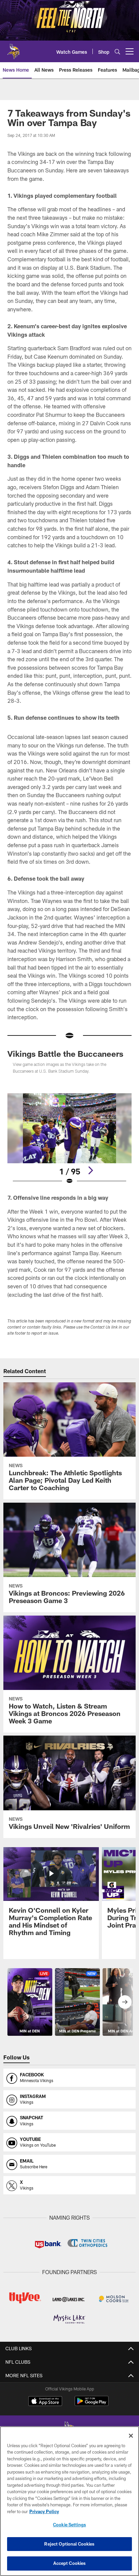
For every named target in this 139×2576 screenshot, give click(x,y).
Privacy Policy (44, 2511)
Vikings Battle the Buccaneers (65, 1054)
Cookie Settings (69, 2525)
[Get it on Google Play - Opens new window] (92, 2404)
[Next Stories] (125, 2002)
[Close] (131, 2436)
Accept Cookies (70, 2563)
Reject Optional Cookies (69, 2544)
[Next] (90, 1170)
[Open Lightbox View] (70, 1139)
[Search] (117, 52)
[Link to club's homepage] (13, 49)
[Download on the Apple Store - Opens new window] (45, 2402)
